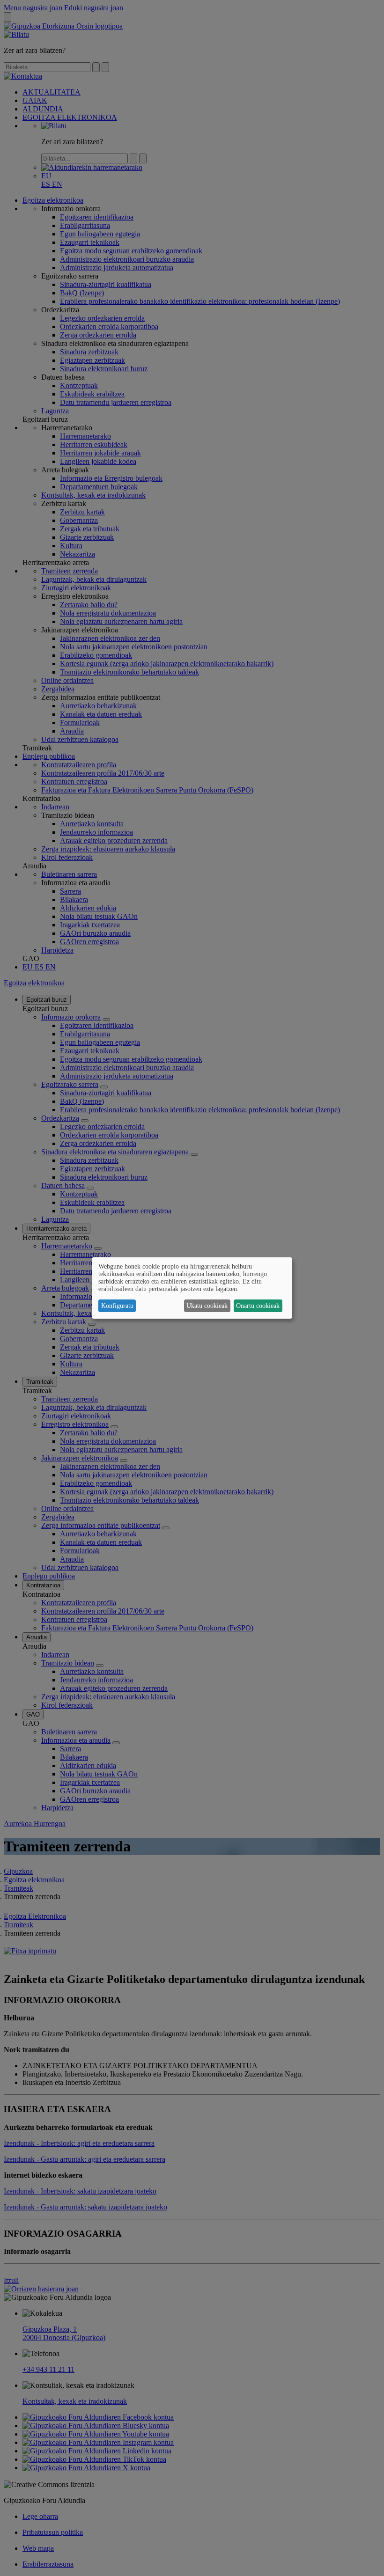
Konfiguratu (117, 1306)
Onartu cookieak (258, 1306)
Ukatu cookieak (207, 1306)
